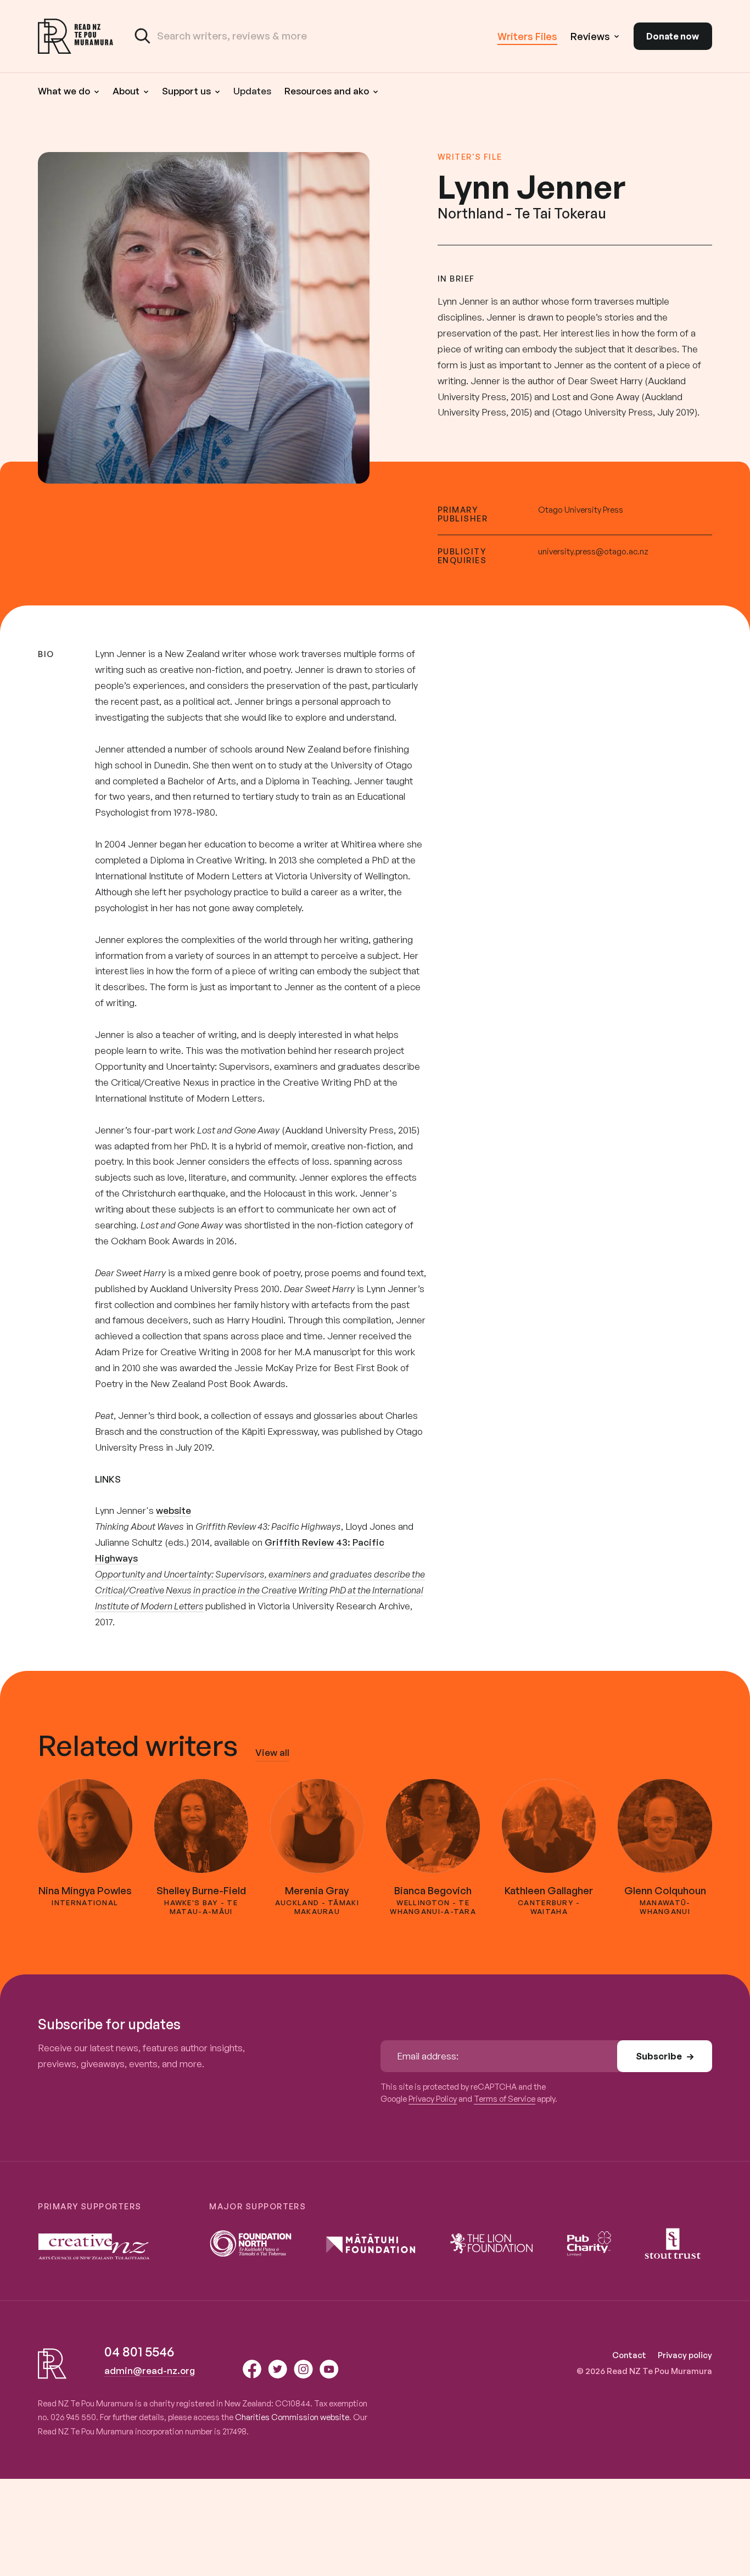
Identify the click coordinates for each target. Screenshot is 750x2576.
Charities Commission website (292, 2417)
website (173, 1510)
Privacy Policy (433, 2099)
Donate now (673, 36)
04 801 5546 (139, 2351)
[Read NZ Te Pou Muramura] (76, 36)
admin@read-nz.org (150, 2370)
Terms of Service (505, 2099)
